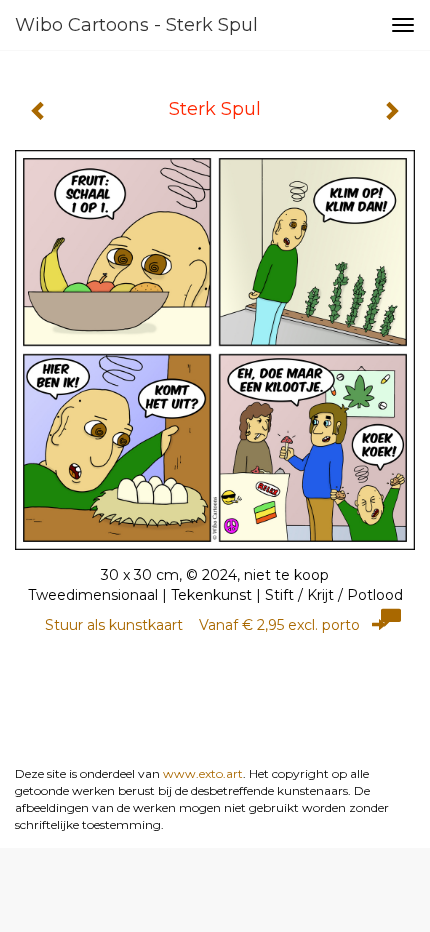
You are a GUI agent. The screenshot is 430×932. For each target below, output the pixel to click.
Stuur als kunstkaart (202, 625)
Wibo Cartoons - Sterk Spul (136, 25)
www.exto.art (203, 773)
